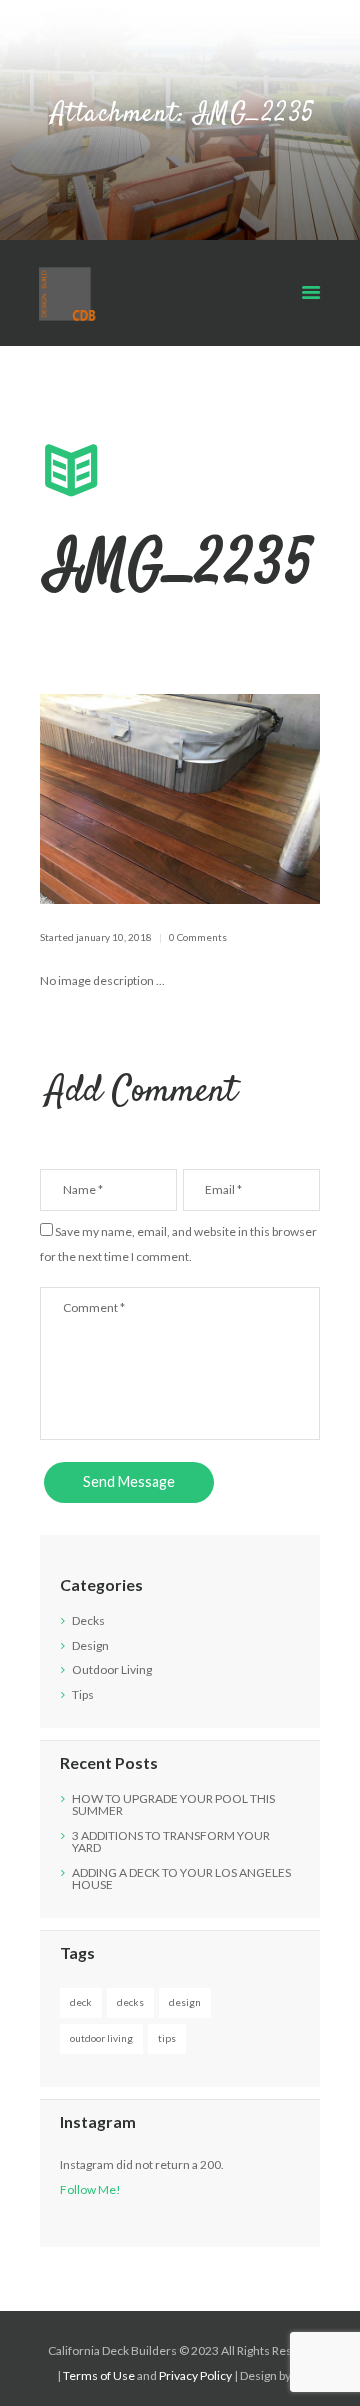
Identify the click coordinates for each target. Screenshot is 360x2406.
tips (167, 2038)
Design (90, 1645)
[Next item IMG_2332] (250, 799)
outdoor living (101, 2038)
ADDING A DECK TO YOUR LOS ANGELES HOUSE (181, 1878)
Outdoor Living (112, 1669)
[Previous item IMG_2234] (110, 799)
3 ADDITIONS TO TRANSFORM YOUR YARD (171, 1841)
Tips (83, 1694)
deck (81, 2002)
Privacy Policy (195, 2375)
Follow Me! (90, 2189)
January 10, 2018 (114, 937)
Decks (88, 1620)
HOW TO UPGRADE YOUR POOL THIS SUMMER (173, 1804)
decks (130, 2002)
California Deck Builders (112, 2350)
